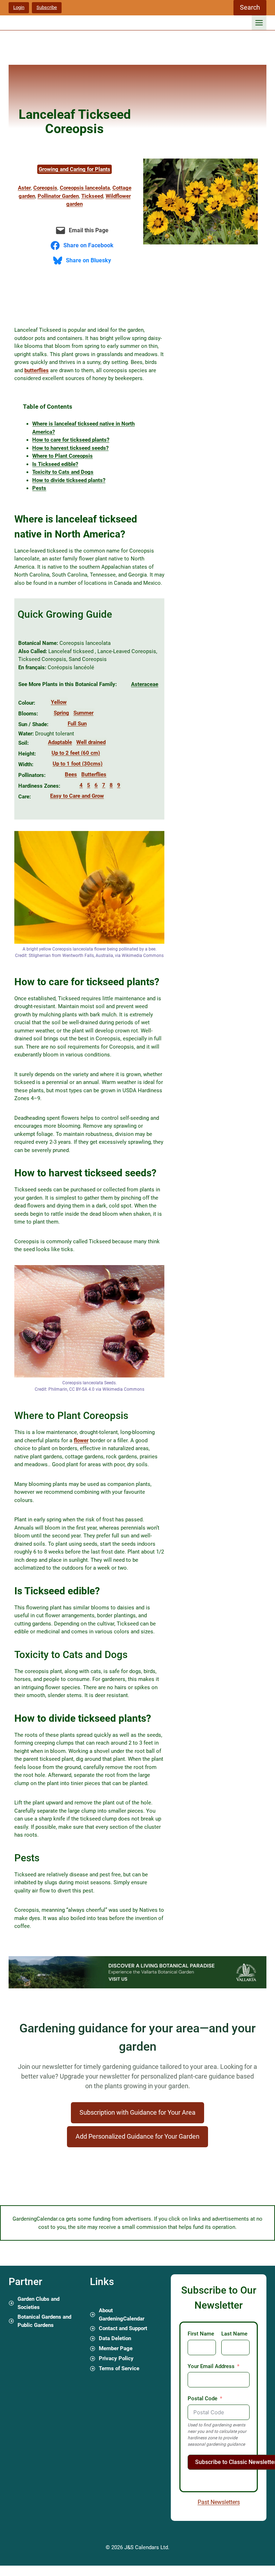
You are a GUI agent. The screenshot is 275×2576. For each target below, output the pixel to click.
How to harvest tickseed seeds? (70, 448)
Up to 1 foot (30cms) (78, 764)
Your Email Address (211, 2366)
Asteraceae (145, 684)
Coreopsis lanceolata (85, 188)
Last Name (234, 2334)
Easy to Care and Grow (77, 796)
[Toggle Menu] (259, 23)
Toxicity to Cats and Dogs (63, 472)
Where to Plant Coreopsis (62, 456)
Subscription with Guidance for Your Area (137, 2112)
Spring (61, 713)
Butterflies (94, 774)
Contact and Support (123, 2328)
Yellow (59, 702)
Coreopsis (45, 188)
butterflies (37, 370)
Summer (83, 713)
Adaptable (60, 742)
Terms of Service (119, 2368)
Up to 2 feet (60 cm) (76, 753)
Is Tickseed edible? (55, 464)
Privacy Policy (116, 2358)
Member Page (116, 2348)
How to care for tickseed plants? (71, 440)
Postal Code (202, 2398)
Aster (24, 188)
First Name (201, 2334)
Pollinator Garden (58, 196)
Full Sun (77, 724)
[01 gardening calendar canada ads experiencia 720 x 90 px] (137, 1987)
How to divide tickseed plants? (69, 480)
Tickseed (92, 196)
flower (81, 1440)
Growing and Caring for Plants (74, 169)
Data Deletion (115, 2338)
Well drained (91, 742)
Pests (39, 488)
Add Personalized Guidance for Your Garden (137, 2136)
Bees (71, 774)
